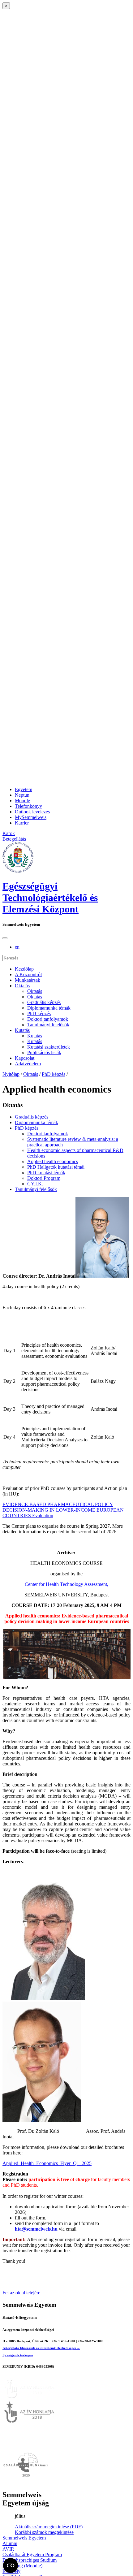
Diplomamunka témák (49, 1008)
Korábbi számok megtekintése (44, 2532)
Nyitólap (11, 1074)
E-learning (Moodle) (22, 2566)
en (17, 947)
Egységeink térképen (18, 2355)
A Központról (28, 974)
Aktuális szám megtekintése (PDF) (49, 2527)
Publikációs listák (44, 1052)
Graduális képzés (44, 1002)
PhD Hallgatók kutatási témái (56, 1167)
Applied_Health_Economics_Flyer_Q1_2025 (47, 2163)
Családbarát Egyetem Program (32, 2554)
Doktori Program (44, 1178)
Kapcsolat (25, 1058)
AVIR (8, 2549)
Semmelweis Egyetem (24, 2538)
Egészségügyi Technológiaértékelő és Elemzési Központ (50, 898)
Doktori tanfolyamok (48, 1019)
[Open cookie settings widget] (11, 2565)
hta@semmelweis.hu (37, 2229)
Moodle (22, 801)
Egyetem (24, 789)
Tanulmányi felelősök (48, 1025)
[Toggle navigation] (5, 938)
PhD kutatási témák (46, 1173)
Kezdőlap (24, 969)
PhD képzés (39, 1013)
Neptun (22, 795)
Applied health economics (53, 1161)
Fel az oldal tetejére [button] (21, 2293)
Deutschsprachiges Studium (30, 2560)
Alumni (10, 2543)
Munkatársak (28, 980)
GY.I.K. (35, 1184)
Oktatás (22, 986)
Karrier (22, 823)
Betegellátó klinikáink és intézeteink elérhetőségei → (41, 2348)
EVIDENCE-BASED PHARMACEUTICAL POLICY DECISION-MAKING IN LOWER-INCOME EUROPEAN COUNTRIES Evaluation (63, 1510)
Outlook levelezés (32, 812)
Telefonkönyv (28, 806)
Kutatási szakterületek (49, 1047)
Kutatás (22, 1030)
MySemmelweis (31, 817)
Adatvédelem (28, 1064)
